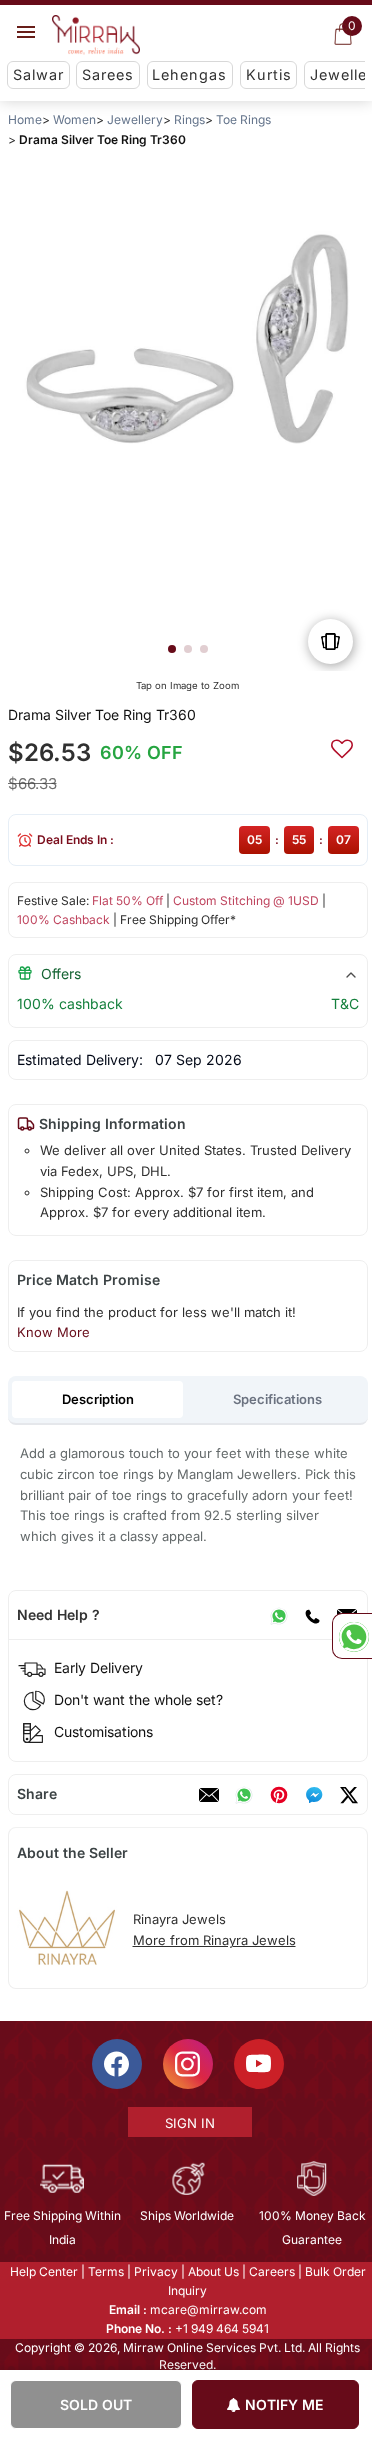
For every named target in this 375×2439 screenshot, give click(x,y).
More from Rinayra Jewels (213, 1940)
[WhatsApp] (278, 1615)
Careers (270, 2271)
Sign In (188, 2123)
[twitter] (348, 1795)
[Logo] (96, 35)
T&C (344, 1003)
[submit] (341, 746)
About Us (211, 2271)
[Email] (208, 1795)
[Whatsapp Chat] (352, 1636)
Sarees (108, 74)
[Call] (311, 1615)
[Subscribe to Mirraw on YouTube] (257, 2064)
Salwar (38, 74)
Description (97, 1399)
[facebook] (313, 1795)
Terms (104, 2271)
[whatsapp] (243, 1795)
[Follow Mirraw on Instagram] (186, 2064)
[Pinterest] (278, 1795)
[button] (171, 649)
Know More (52, 1332)
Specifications (277, 1399)
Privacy (154, 2271)
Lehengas (189, 74)
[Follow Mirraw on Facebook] (115, 2064)
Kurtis (269, 74)
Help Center (42, 2271)
